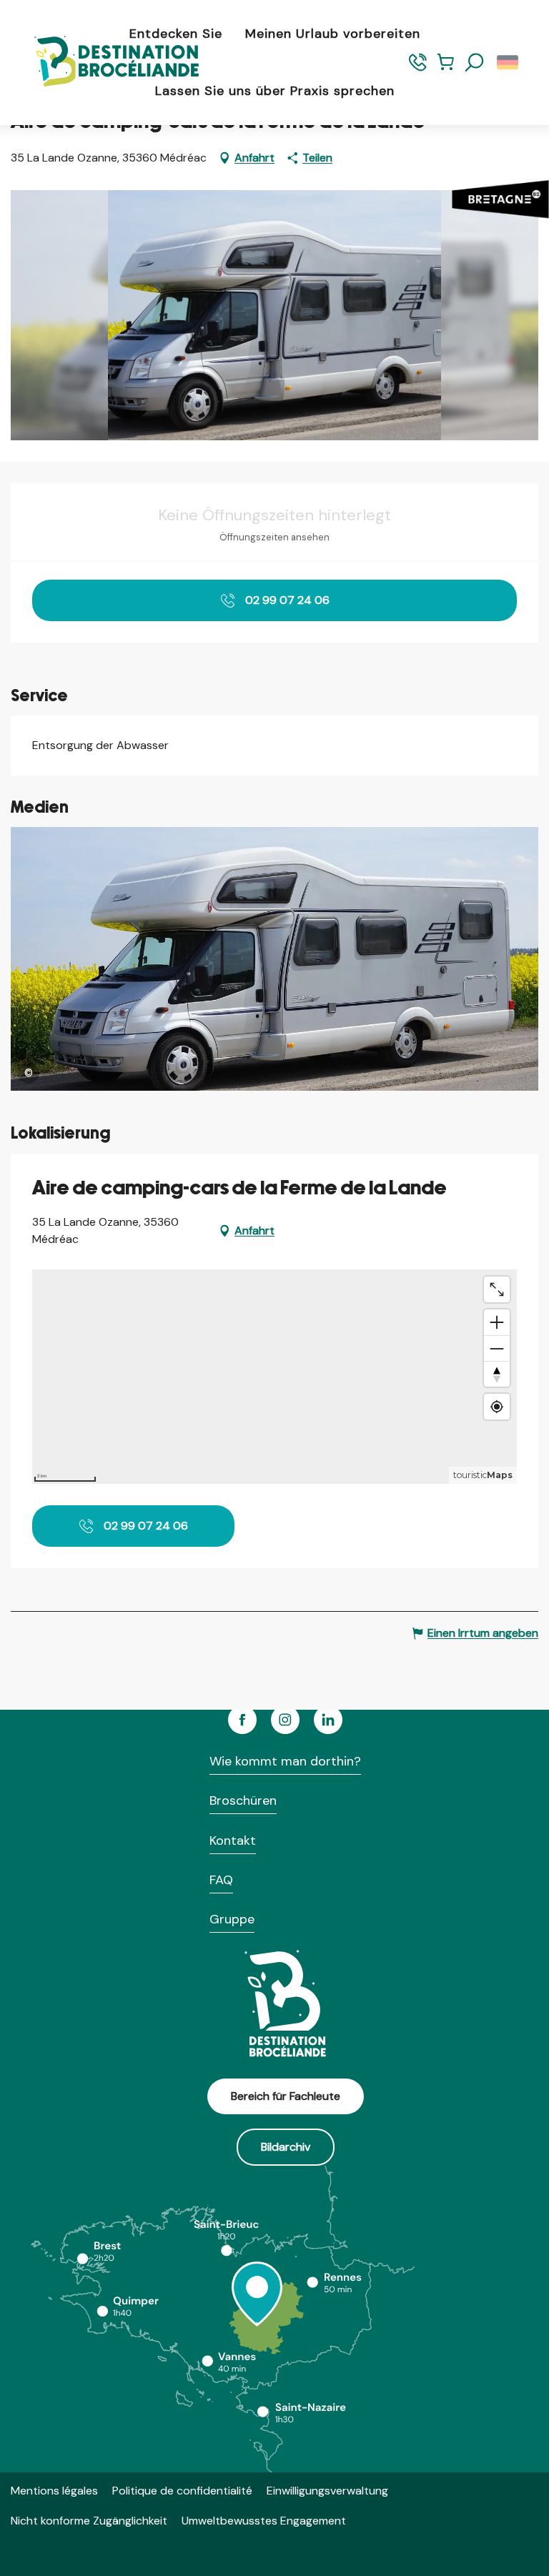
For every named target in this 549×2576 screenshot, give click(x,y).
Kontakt (233, 1841)
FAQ (221, 1880)
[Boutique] (446, 68)
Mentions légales (54, 2491)
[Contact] (418, 68)
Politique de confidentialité (182, 2491)
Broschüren (243, 1800)
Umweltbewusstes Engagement (264, 2521)
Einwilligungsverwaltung (327, 2491)
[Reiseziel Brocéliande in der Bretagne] (106, 63)
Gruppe (232, 1919)
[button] (475, 63)
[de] (509, 63)
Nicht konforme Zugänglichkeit (89, 2521)
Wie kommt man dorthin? (285, 1761)
